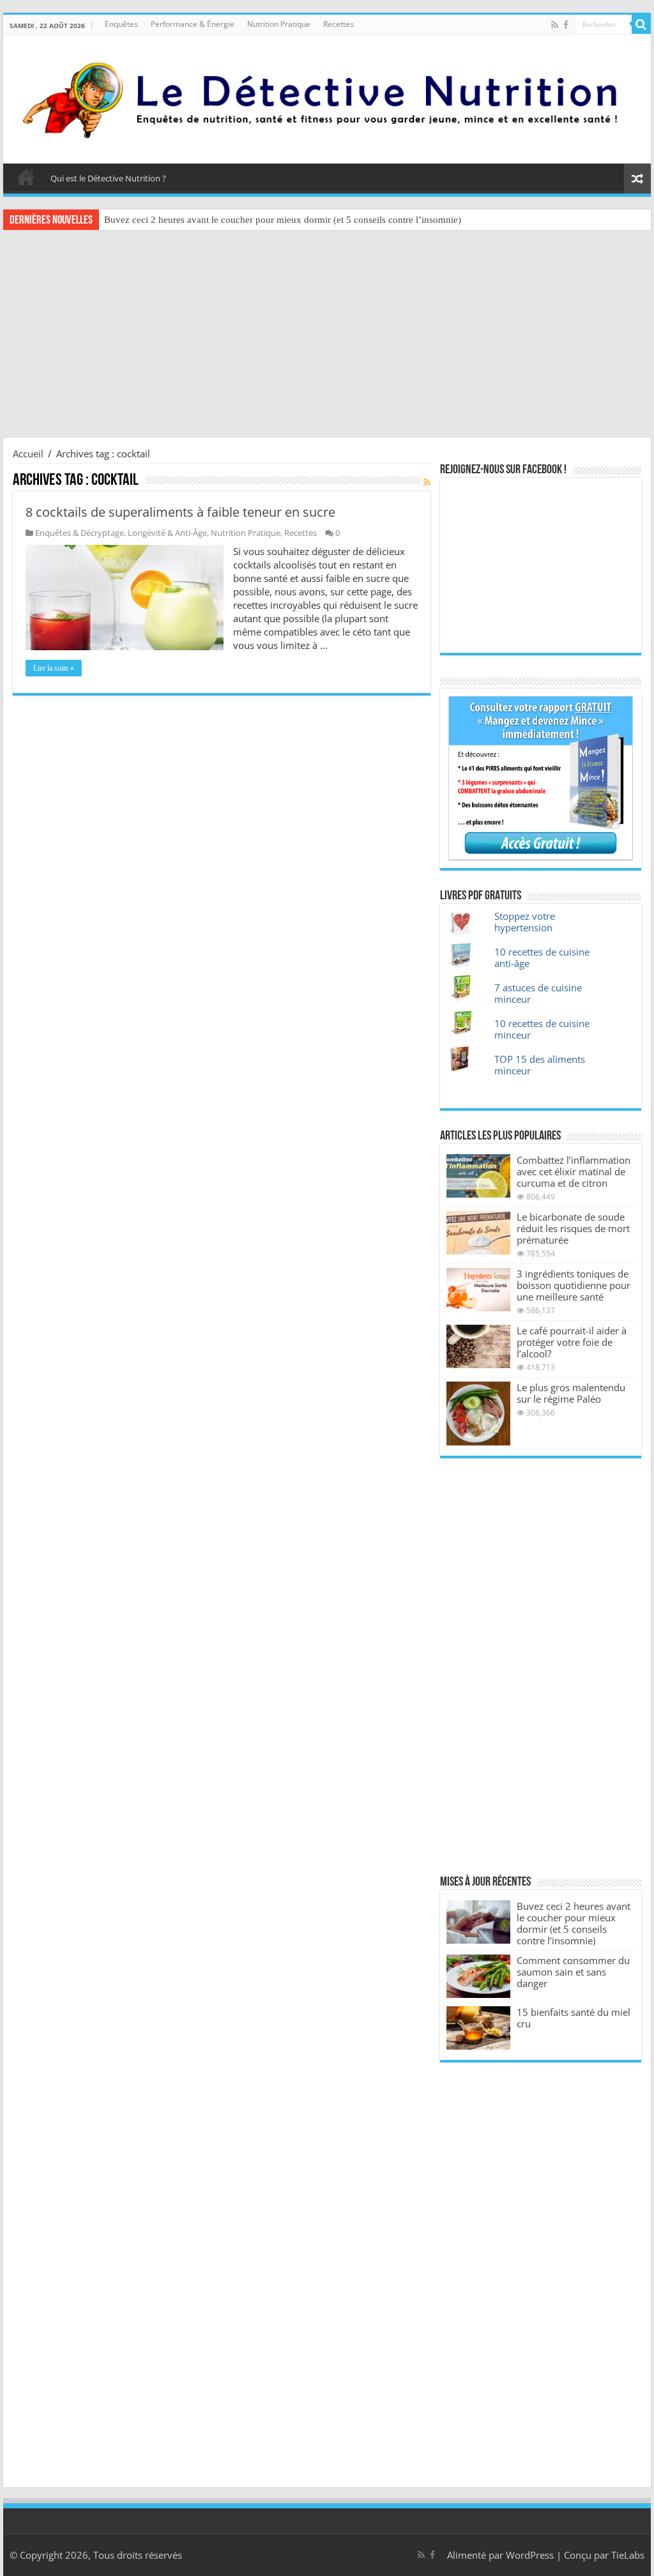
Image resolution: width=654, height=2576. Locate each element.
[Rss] (555, 25)
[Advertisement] (327, 335)
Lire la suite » (54, 668)
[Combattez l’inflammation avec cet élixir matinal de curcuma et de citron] (478, 1176)
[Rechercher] (641, 24)
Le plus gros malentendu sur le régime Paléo (571, 1393)
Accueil (26, 177)
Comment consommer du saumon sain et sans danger (573, 1972)
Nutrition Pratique (279, 24)
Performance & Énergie (193, 24)
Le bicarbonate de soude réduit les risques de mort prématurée (573, 1228)
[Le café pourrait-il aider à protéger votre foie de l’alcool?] (478, 1346)
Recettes (338, 24)
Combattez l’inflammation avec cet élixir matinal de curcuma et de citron (574, 1171)
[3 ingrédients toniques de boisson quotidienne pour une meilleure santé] (478, 1290)
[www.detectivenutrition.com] (327, 96)
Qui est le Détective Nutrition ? (108, 178)
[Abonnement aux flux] (427, 482)
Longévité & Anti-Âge (167, 533)
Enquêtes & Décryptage (80, 533)
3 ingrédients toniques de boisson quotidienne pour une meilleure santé (574, 1285)
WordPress (530, 2555)
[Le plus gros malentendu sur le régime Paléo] (478, 1414)
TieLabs (628, 2555)
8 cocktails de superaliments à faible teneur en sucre (180, 512)
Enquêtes (121, 24)
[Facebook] (566, 25)
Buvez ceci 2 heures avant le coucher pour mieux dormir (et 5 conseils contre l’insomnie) (283, 220)
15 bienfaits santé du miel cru (574, 2018)
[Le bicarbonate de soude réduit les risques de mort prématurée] (478, 1233)
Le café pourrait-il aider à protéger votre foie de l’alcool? (572, 1342)
